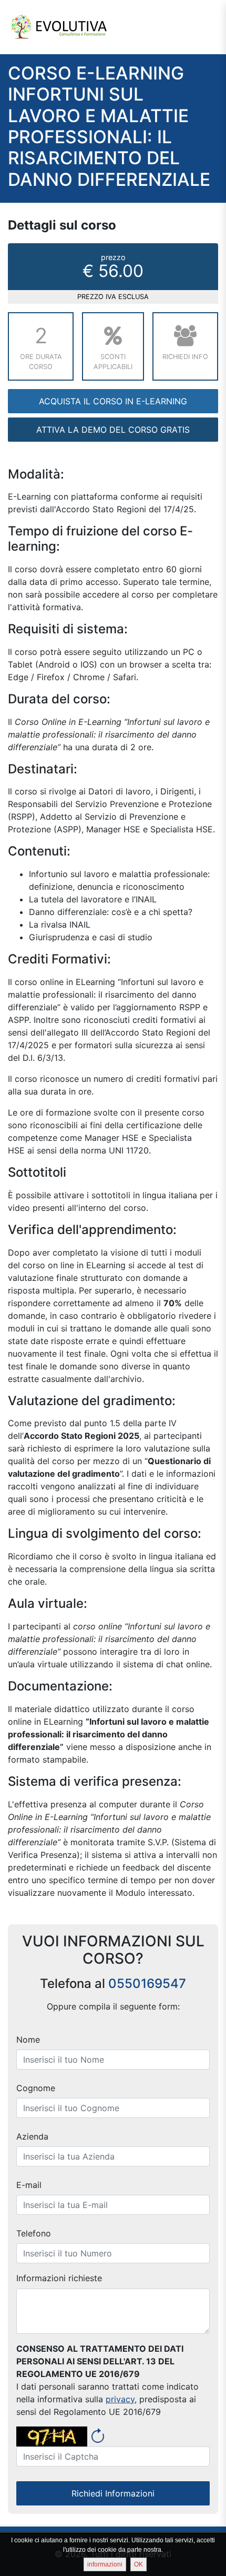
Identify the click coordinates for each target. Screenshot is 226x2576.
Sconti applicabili (113, 362)
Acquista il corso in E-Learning (113, 401)
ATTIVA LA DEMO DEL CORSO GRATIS (113, 430)
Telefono (34, 2233)
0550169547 (147, 1983)
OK (138, 2564)
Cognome (36, 2088)
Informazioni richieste (59, 2278)
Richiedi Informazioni (113, 2493)
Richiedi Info (185, 357)
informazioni (105, 2564)
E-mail (29, 2185)
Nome (28, 2040)
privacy (120, 2399)
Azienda (32, 2136)
